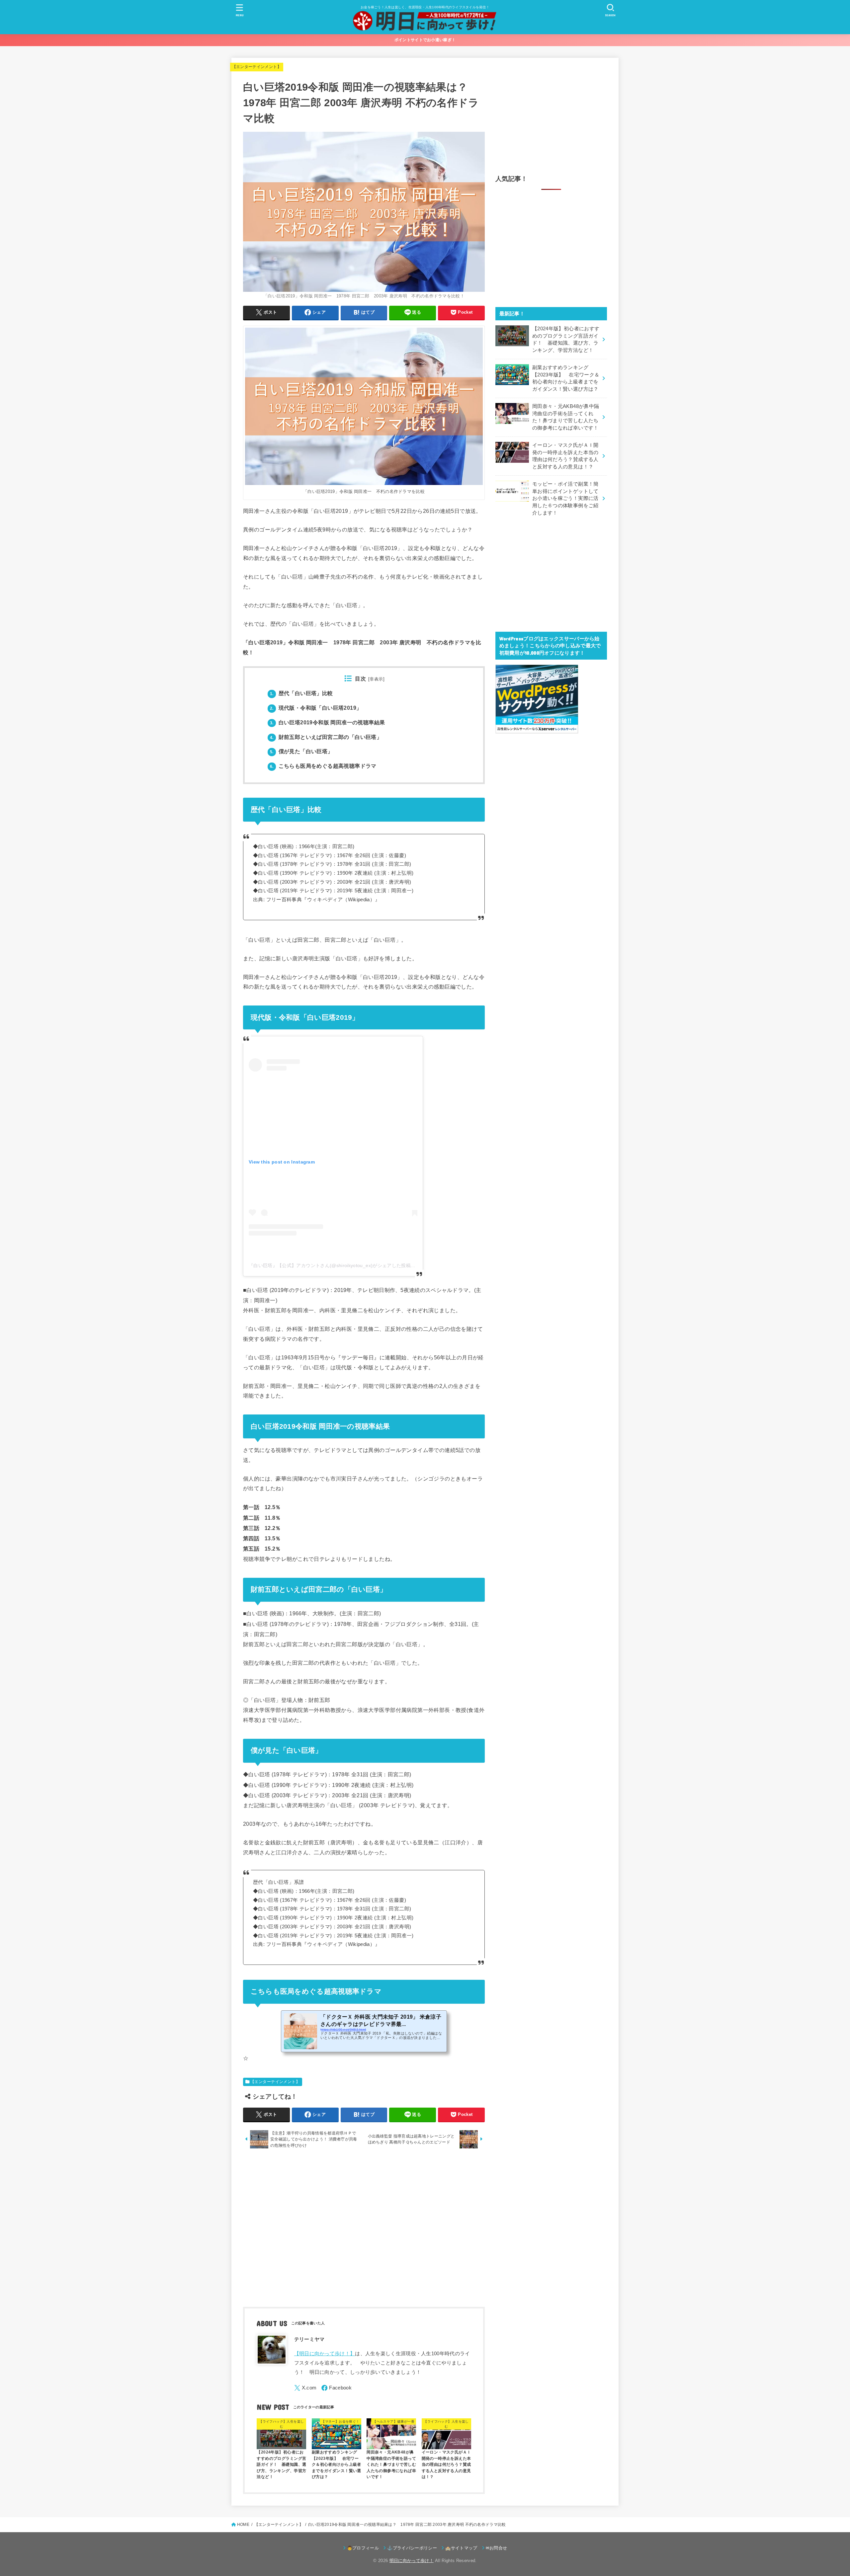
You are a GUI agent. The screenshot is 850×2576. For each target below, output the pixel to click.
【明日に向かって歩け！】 (325, 2354)
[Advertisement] (364, 2229)
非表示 (376, 679)
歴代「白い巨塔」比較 (301, 693)
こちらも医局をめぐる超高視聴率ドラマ (323, 766)
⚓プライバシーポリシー (412, 2548)
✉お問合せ (497, 2548)
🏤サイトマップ (461, 2548)
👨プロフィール (363, 2548)
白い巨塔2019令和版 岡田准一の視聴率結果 (327, 723)
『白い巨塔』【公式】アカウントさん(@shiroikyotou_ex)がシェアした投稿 (330, 1265)
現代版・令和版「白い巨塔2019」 (316, 708)
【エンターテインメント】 (257, 67)
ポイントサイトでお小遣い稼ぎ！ (425, 40)
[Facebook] (337, 2388)
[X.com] (305, 2388)
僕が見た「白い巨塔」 (301, 751)
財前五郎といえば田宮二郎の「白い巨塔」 (326, 737)
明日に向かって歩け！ (412, 2561)
